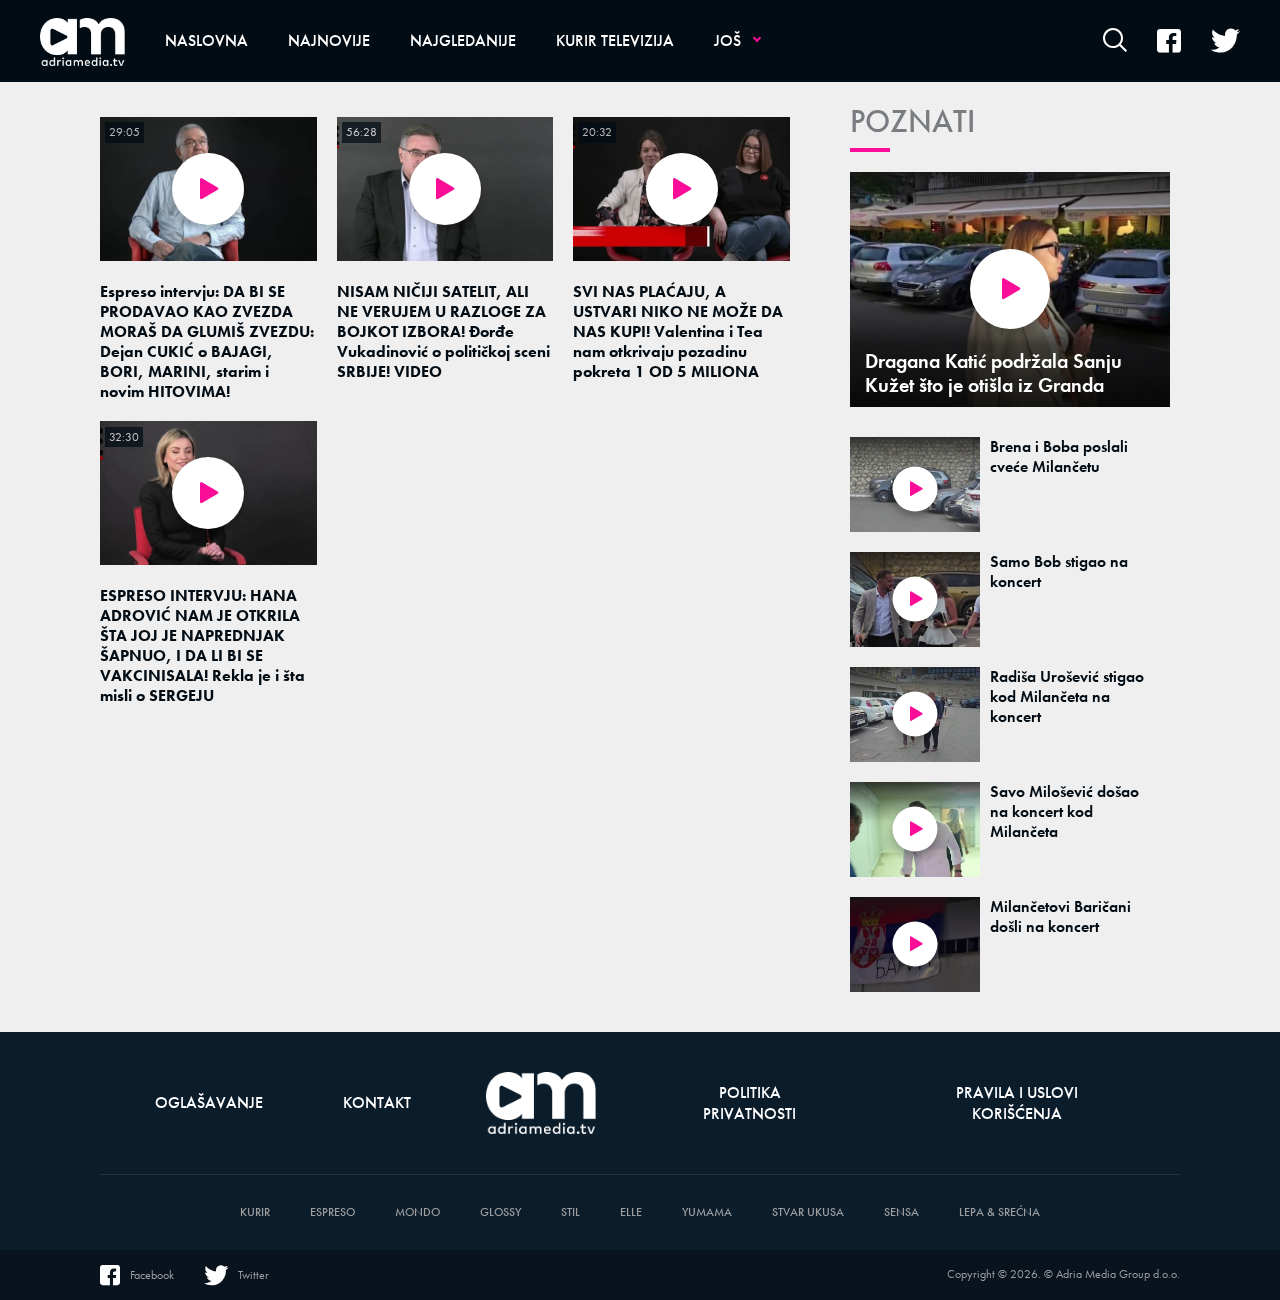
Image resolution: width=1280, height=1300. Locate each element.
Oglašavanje (209, 1102)
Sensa (901, 1212)
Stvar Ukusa (808, 1212)
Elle (631, 1212)
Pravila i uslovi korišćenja (1017, 1103)
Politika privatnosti (749, 1103)
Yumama (707, 1212)
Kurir (255, 1212)
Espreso (332, 1212)
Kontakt (377, 1102)
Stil (570, 1212)
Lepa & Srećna (999, 1212)
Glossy (500, 1212)
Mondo (417, 1212)
